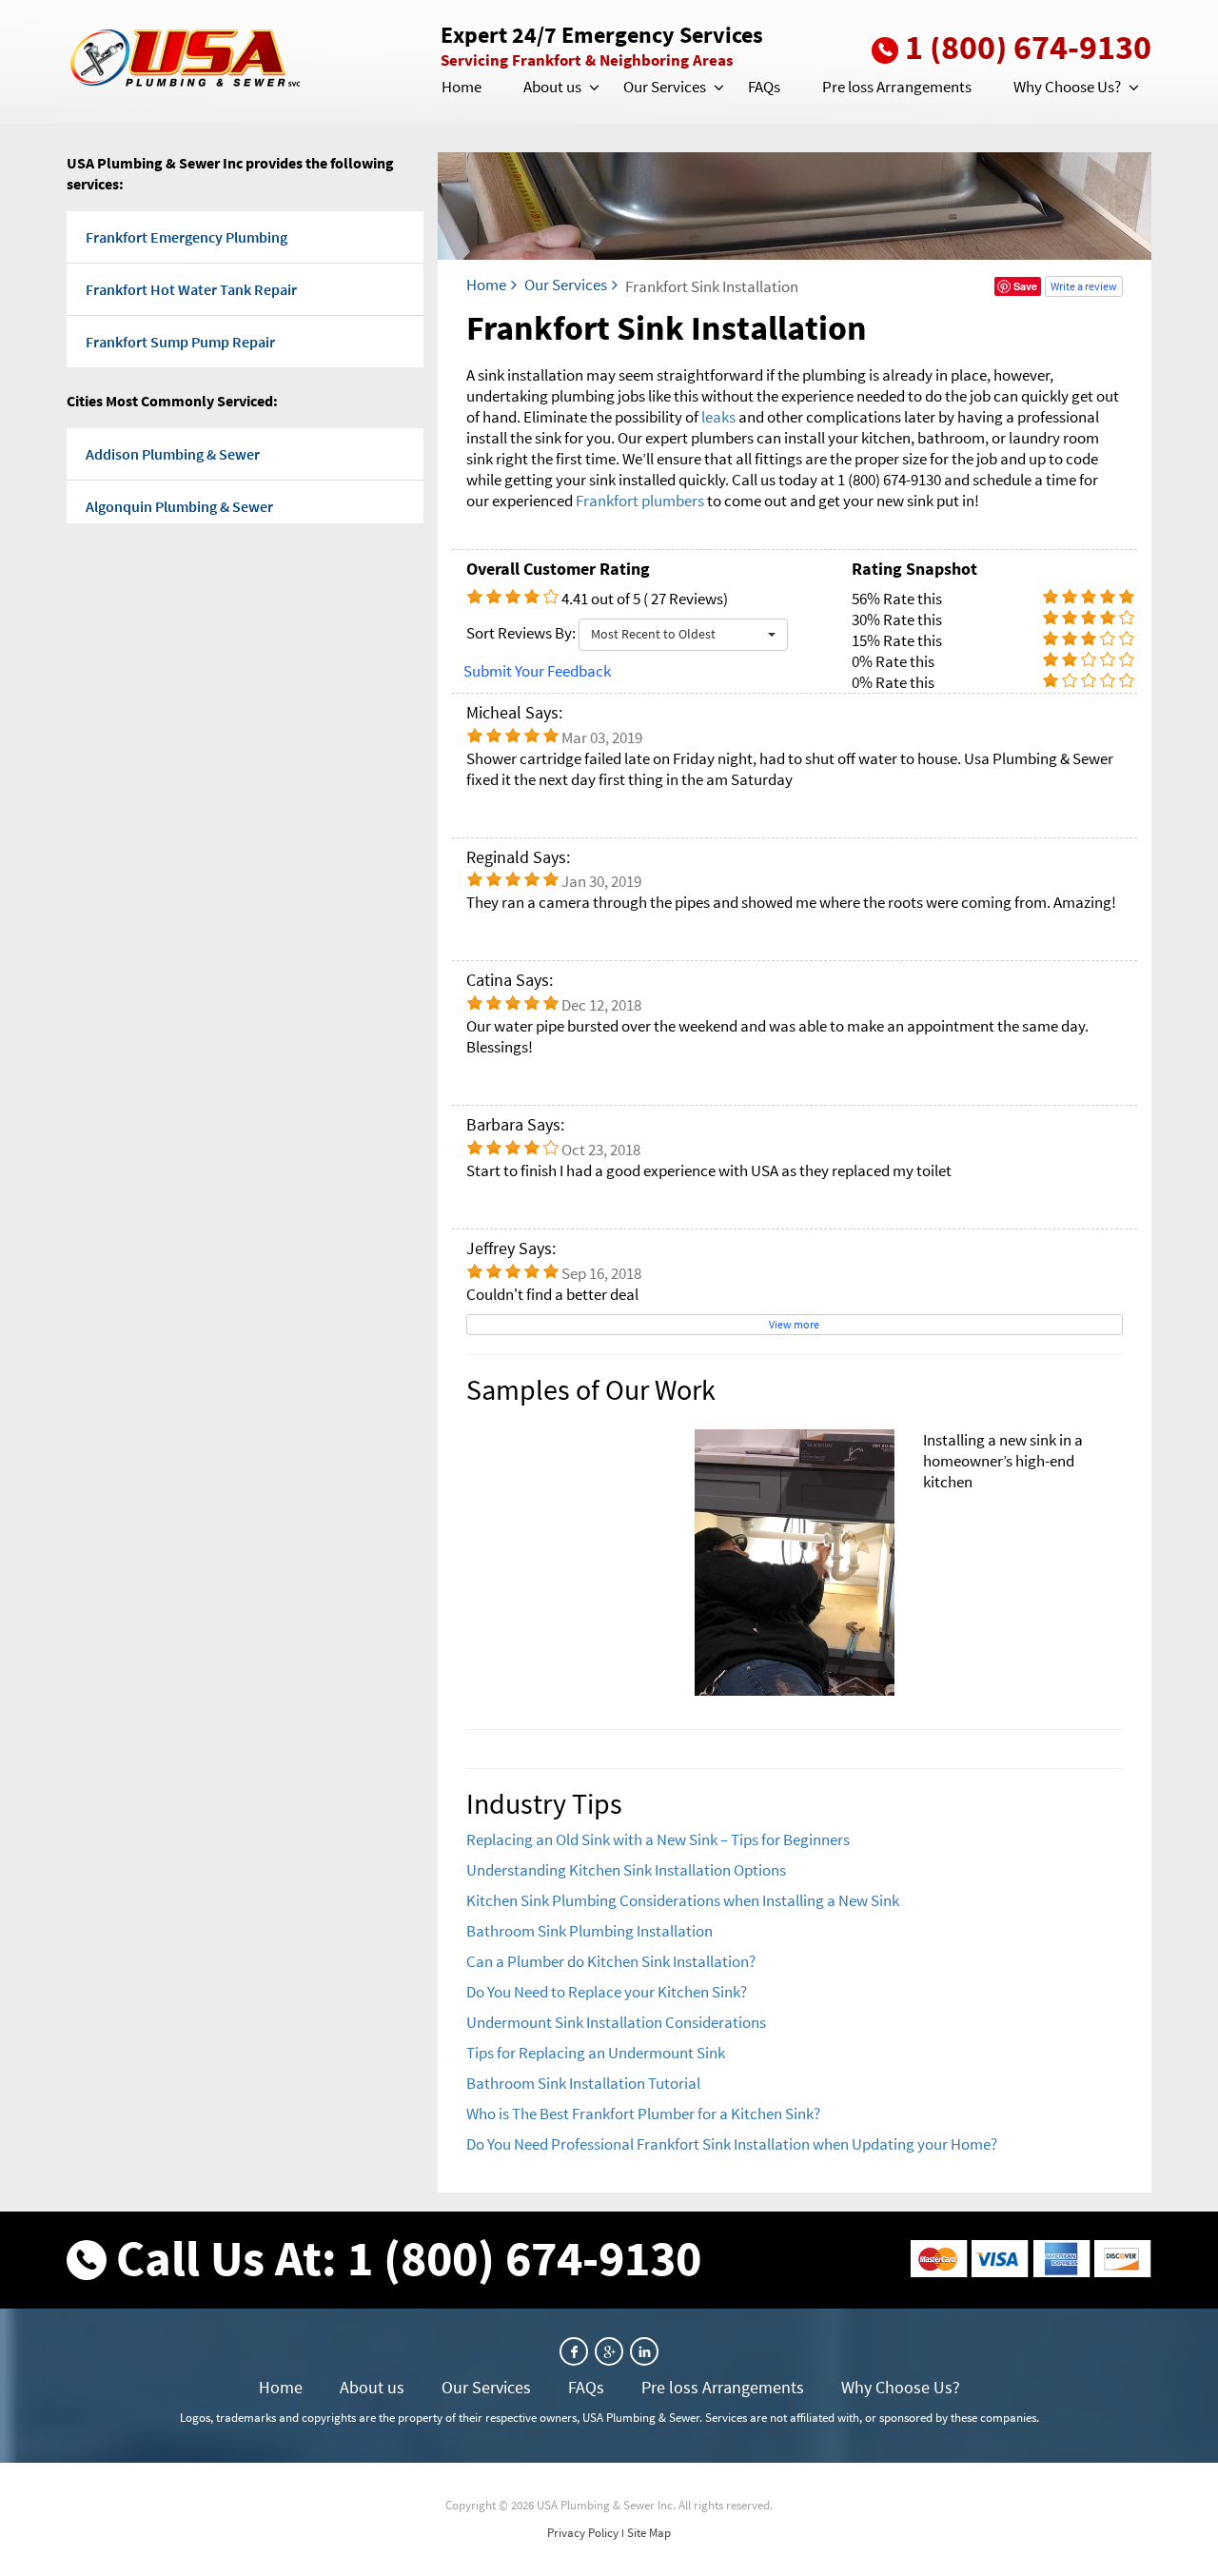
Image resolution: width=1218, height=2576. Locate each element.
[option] (795, 1563)
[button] (593, 88)
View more (794, 1324)
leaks (718, 417)
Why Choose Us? (1067, 87)
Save (1025, 286)
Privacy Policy (583, 2533)
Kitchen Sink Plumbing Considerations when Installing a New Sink (683, 1900)
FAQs (764, 87)
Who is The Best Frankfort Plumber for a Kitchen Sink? (643, 2114)
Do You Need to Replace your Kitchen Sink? (607, 1992)
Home (462, 87)
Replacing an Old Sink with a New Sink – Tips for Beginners (658, 1839)
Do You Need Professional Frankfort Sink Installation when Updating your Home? (732, 2144)
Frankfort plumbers (640, 501)
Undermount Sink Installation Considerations (616, 2022)
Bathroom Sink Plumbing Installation (589, 1931)
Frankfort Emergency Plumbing (187, 237)
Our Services (665, 87)
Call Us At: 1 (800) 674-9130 (409, 2258)
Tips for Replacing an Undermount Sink (596, 2053)
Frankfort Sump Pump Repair (180, 342)
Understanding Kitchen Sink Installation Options (626, 1870)
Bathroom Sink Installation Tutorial (583, 2083)
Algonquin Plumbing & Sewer (179, 506)
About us (552, 87)
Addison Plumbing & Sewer (173, 454)
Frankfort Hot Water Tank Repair (191, 289)
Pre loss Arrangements (897, 87)
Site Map (649, 2533)
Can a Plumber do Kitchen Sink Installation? (611, 1961)
